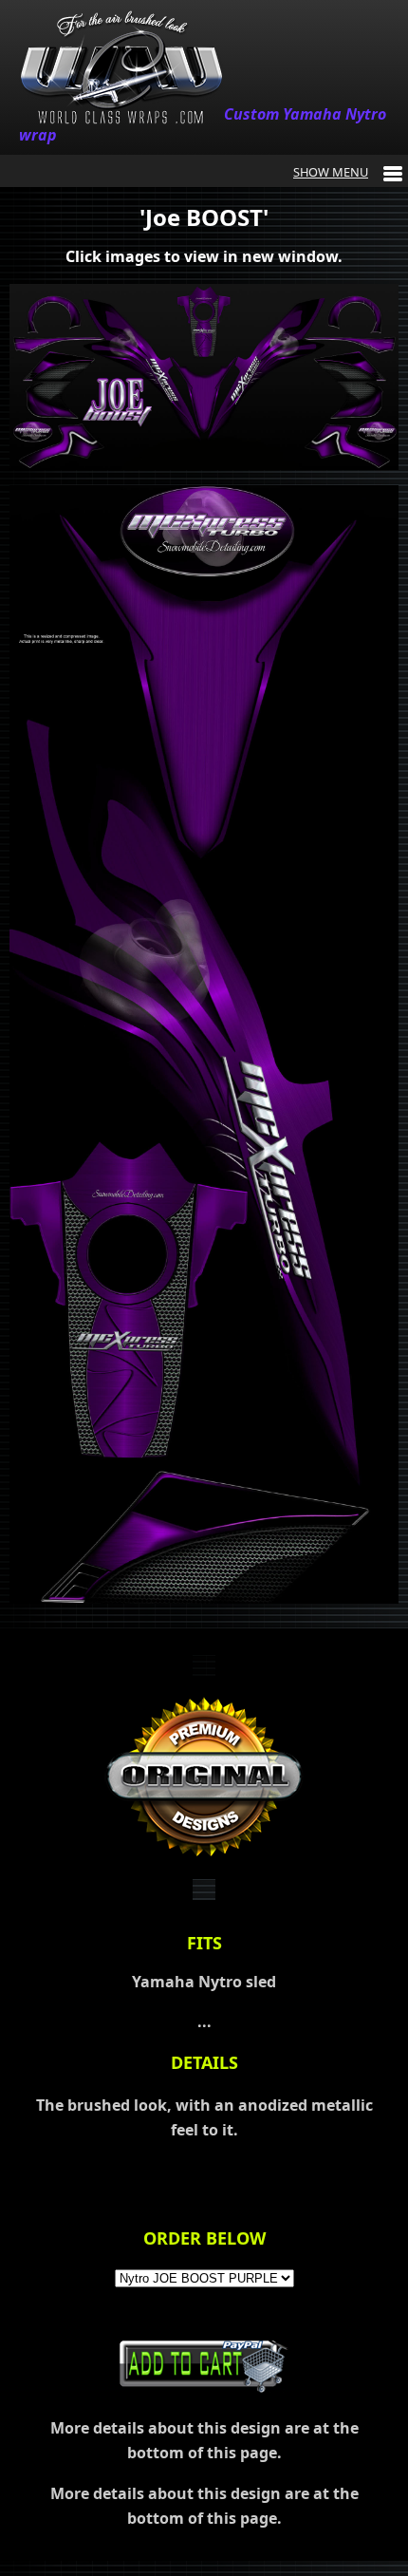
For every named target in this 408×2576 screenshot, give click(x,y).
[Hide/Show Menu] (348, 172)
